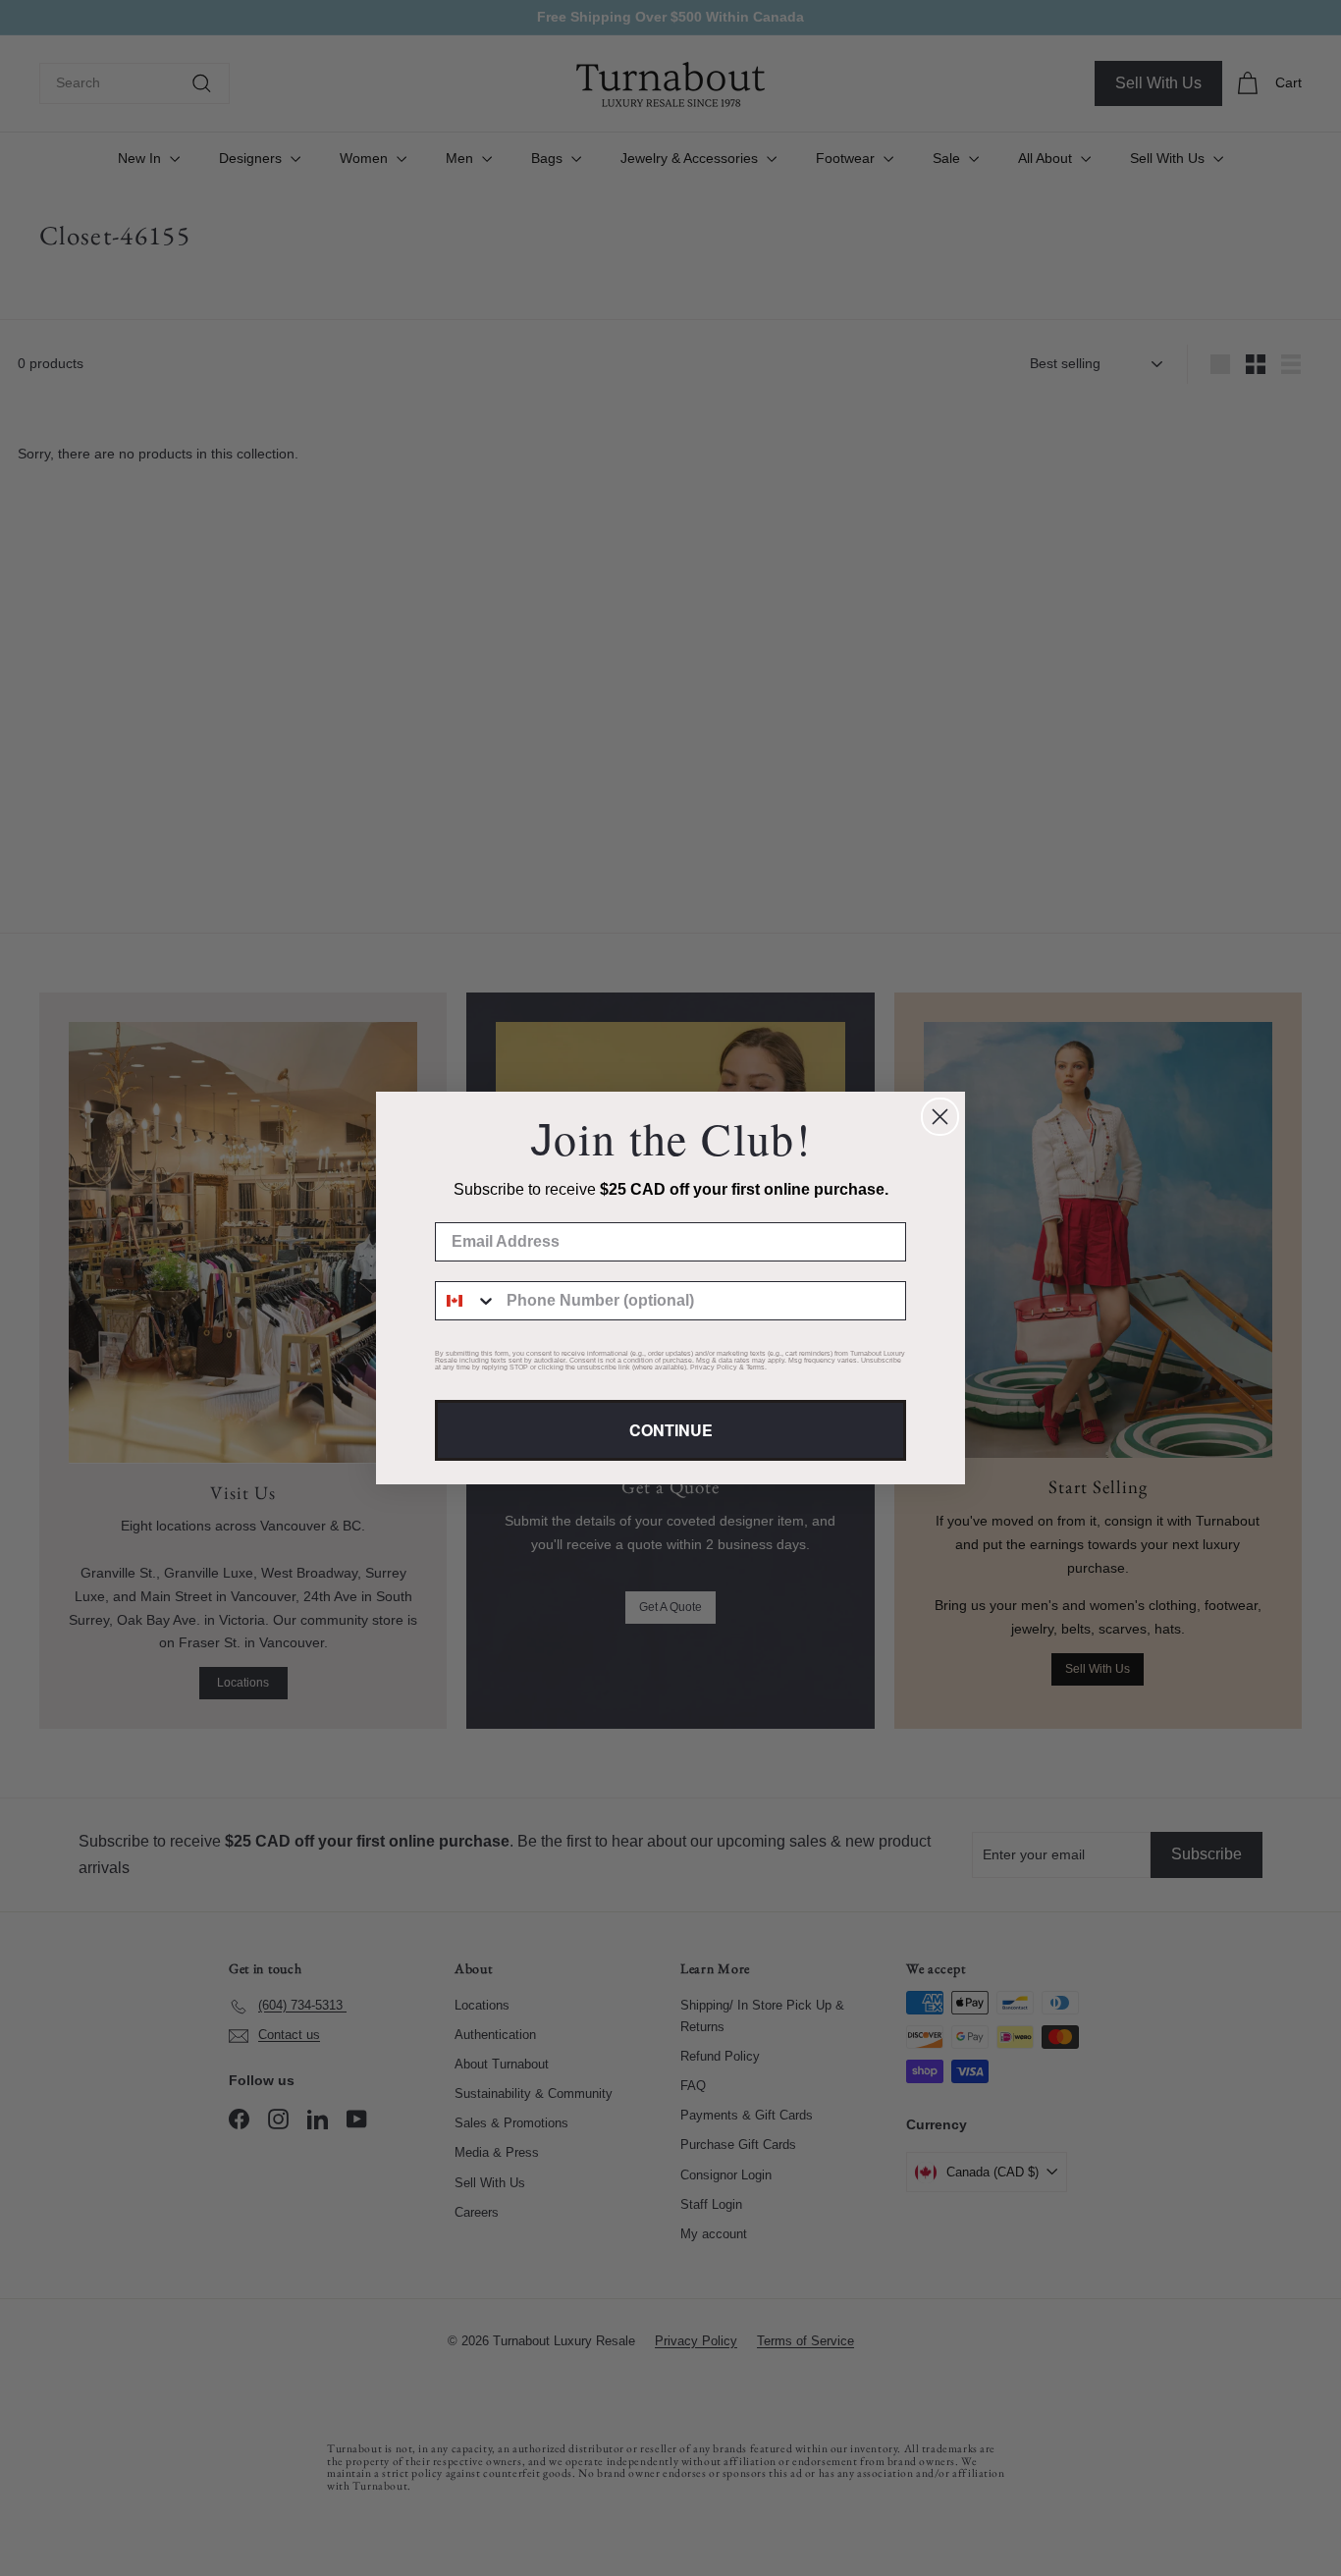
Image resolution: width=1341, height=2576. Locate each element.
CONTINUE (671, 1430)
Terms (755, 1367)
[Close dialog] (940, 1117)
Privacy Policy (714, 1367)
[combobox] (466, 1301)
